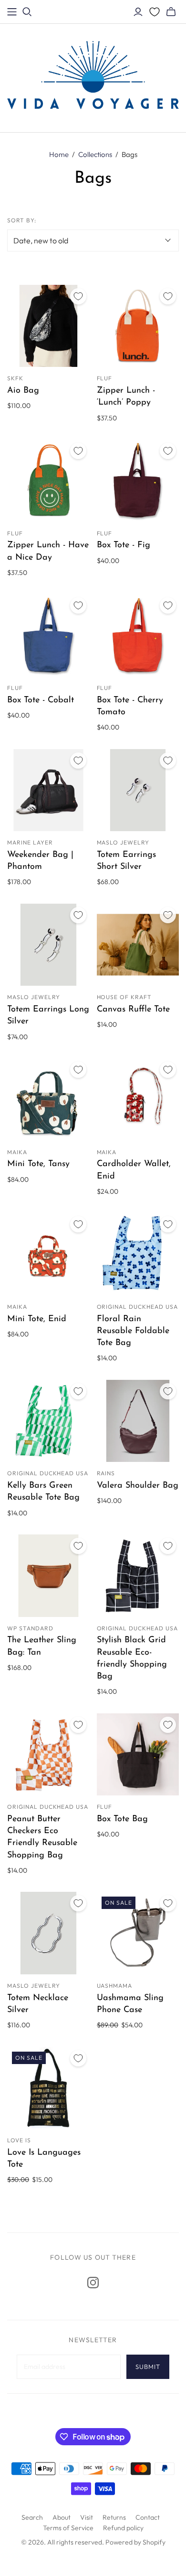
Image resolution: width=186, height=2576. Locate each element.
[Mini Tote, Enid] (48, 1254)
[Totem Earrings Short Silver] (138, 790)
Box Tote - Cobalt (41, 700)
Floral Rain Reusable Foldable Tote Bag (133, 1331)
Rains (106, 1473)
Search (32, 2517)
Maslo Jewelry (123, 842)
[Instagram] (93, 2283)
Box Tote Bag (122, 1819)
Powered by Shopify (135, 2542)
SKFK (15, 378)
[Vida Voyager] (93, 77)
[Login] (138, 12)
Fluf (105, 378)
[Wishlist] (155, 12)
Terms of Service (68, 2528)
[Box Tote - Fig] (138, 481)
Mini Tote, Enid (37, 1319)
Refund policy (123, 2528)
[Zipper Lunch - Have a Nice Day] (48, 481)
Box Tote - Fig (124, 545)
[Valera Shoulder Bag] (138, 1421)
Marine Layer (30, 842)
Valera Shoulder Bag (138, 1486)
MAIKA (17, 1152)
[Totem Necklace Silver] (48, 1933)
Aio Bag (23, 391)
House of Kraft (124, 997)
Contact (148, 2517)
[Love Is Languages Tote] (48, 2088)
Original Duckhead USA (137, 1307)
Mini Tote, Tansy (38, 1164)
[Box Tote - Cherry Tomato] (138, 635)
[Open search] (27, 12)
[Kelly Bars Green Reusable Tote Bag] (48, 1421)
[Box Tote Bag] (138, 1755)
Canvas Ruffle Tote (133, 1010)
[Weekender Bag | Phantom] (48, 790)
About (62, 2517)
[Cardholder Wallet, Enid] (138, 1100)
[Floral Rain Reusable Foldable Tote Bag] (138, 1254)
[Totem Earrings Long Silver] (48, 945)
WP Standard (30, 1628)
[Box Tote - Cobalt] (48, 635)
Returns (114, 2517)
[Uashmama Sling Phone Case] (138, 1933)
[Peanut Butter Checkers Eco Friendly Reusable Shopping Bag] (48, 1755)
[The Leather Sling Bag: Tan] (48, 1576)
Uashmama (115, 1986)
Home (59, 154)
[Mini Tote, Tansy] (48, 1100)
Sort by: (22, 220)
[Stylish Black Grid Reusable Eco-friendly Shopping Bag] (138, 1576)
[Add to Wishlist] (78, 296)
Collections (95, 154)
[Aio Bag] (48, 326)
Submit (148, 2367)
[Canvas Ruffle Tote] (138, 945)
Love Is (19, 2140)
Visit (87, 2517)
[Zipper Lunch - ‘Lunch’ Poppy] (138, 326)
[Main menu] (12, 12)
